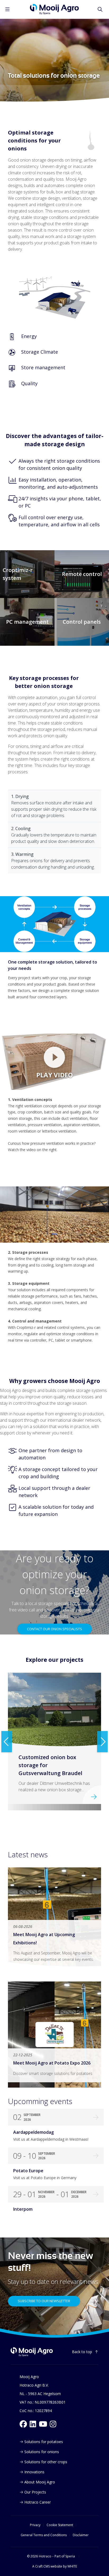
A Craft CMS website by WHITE (55, 2566)
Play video (54, 1075)
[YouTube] (43, 2424)
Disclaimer (81, 2535)
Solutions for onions (42, 2452)
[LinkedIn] (33, 2424)
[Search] (100, 9)
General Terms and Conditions (44, 2535)
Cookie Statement (60, 2525)
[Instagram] (53, 2424)
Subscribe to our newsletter (44, 2301)
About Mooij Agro (40, 2482)
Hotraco (45, 2556)
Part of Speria (65, 2556)
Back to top (82, 2352)
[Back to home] (32, 2352)
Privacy (35, 2525)
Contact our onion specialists (54, 1629)
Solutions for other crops (46, 2462)
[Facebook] (23, 2424)
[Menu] (7, 9)
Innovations (34, 2472)
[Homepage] (54, 9)
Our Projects (35, 2492)
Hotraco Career (38, 2502)
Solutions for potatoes (44, 2442)
